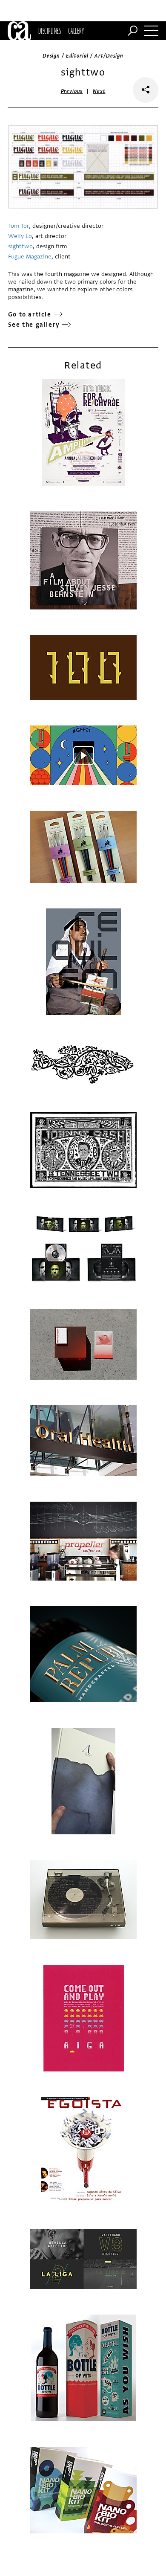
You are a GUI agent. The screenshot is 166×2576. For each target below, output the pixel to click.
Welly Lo (20, 236)
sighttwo (20, 246)
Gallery (76, 31)
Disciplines (50, 31)
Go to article (30, 315)
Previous (72, 91)
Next (99, 91)
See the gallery (34, 325)
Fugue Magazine (30, 257)
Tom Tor (19, 226)
